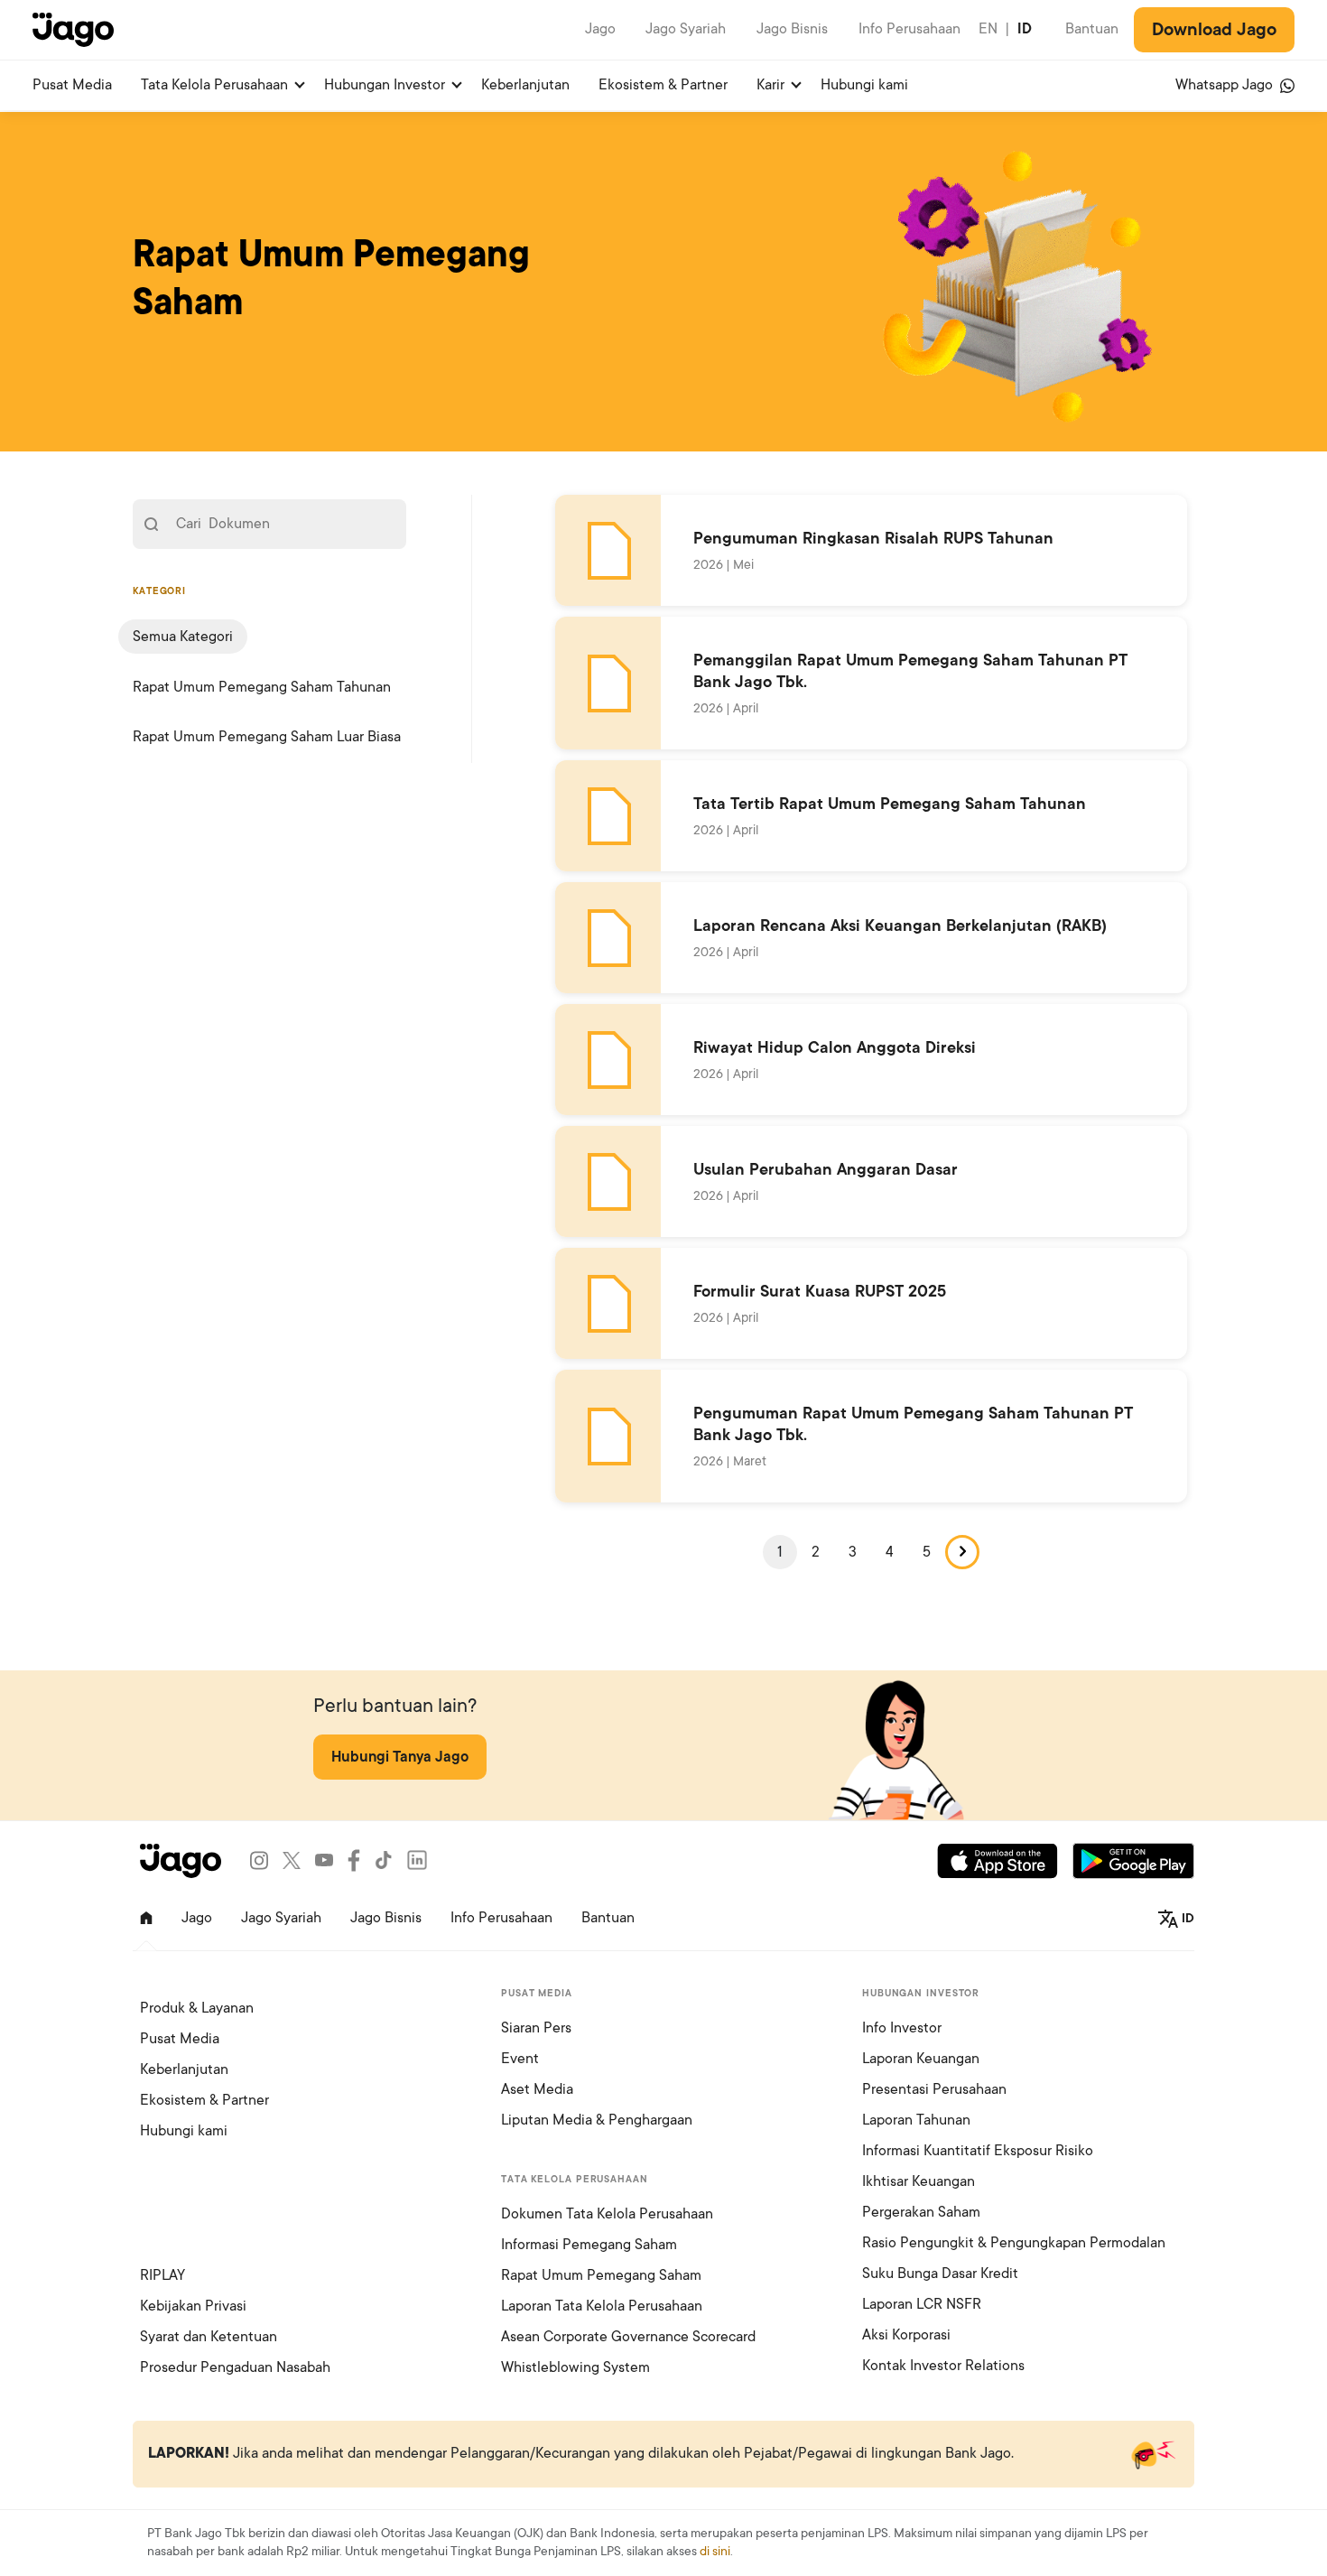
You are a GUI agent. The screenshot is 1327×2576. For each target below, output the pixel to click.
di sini (715, 2551)
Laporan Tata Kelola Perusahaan (602, 2306)
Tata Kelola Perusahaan (214, 85)
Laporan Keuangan (921, 2059)
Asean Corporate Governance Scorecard (628, 2337)
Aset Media (537, 2089)
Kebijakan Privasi (193, 2306)
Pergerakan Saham (921, 2212)
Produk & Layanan (197, 2008)
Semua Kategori (183, 637)
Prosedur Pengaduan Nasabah (235, 2367)
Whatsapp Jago (1226, 85)
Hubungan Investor (385, 85)
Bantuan (1092, 29)
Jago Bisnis (792, 29)
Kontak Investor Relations (943, 2366)
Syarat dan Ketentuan (209, 2337)
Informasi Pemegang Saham (589, 2245)
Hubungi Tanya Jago (400, 1757)
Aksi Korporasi (906, 2335)
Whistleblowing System (575, 2367)
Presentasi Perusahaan (934, 2089)
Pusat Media (72, 85)
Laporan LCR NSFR (922, 2304)
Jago (600, 29)
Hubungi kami (864, 85)
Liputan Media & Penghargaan (597, 2120)
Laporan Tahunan (916, 2120)
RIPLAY (162, 2275)
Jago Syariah (686, 29)
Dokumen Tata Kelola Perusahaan (607, 2214)
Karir (770, 85)
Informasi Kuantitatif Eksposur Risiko (978, 2151)
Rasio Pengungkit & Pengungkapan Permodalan (1014, 2243)
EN (988, 29)
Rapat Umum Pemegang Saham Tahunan (262, 687)
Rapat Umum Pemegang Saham (601, 2275)
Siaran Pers (536, 2028)
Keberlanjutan (525, 85)
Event (520, 2059)
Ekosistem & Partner (663, 85)
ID (1025, 29)
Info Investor (902, 2028)
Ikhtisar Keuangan (919, 2181)
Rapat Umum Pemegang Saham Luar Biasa (267, 737)
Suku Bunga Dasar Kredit (940, 2274)
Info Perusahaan (909, 29)
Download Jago (1214, 30)
